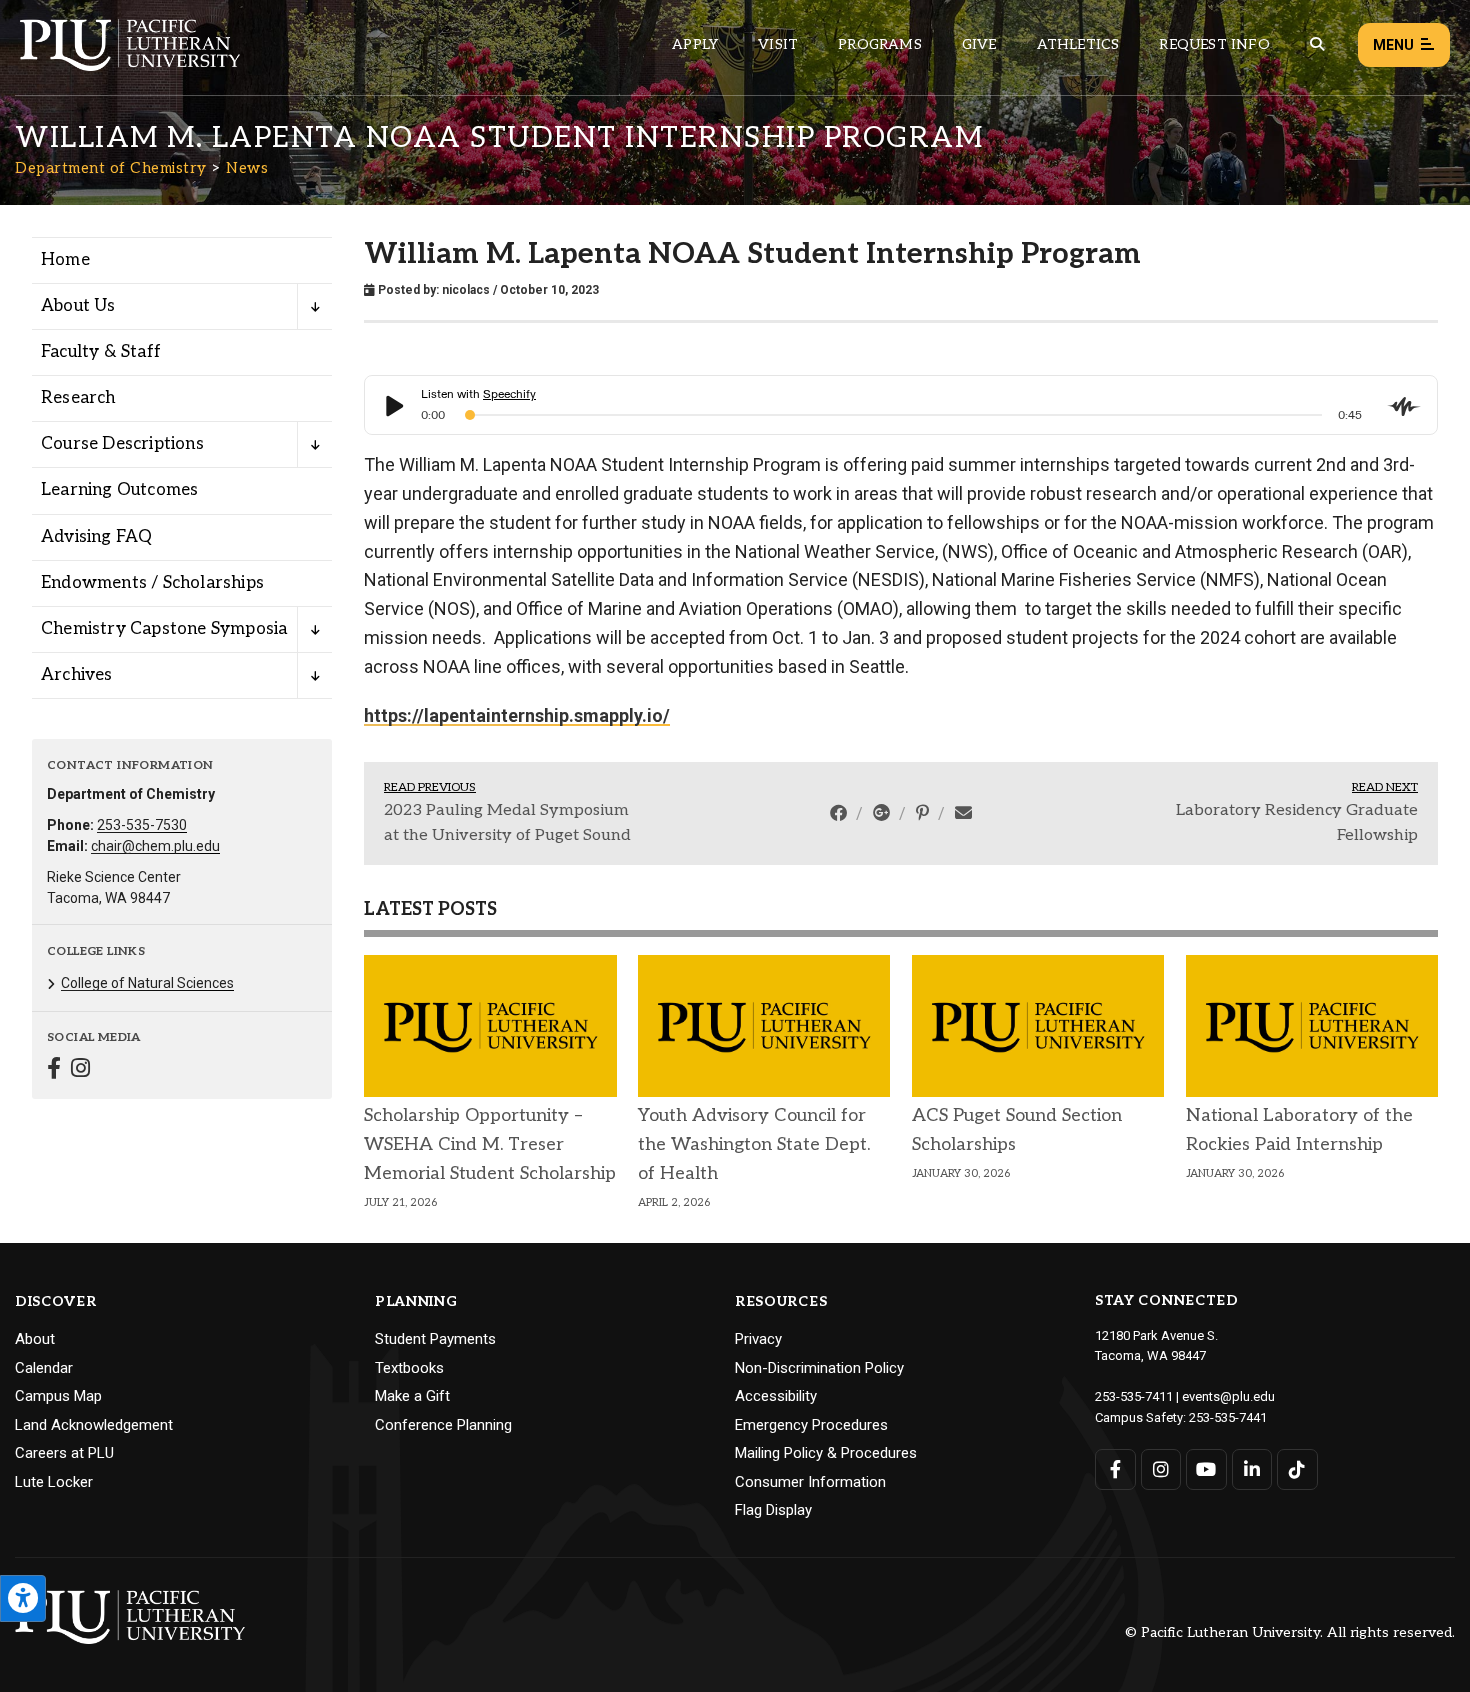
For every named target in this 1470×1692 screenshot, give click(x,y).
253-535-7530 (142, 825)
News (247, 168)
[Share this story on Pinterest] (924, 813)
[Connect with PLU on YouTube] (1206, 1469)
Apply (695, 44)
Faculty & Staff (101, 352)
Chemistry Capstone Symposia (164, 629)
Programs (880, 44)
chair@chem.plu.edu (155, 846)
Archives (77, 675)
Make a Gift (412, 1396)
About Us (78, 306)
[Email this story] (963, 813)
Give (979, 44)
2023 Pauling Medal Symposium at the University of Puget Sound (507, 823)
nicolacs (466, 290)
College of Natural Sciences (147, 983)
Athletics (1078, 44)
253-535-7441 (1228, 1417)
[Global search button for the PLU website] (1317, 44)
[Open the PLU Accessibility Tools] (23, 1598)
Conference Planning (443, 1425)
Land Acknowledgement (94, 1425)
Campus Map (58, 1396)
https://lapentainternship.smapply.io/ (517, 715)
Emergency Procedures (811, 1425)
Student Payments (435, 1339)
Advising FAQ (96, 537)
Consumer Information (810, 1482)
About (35, 1339)
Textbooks (409, 1368)
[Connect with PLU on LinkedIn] (1252, 1469)
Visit (778, 44)
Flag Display (773, 1510)
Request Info (1214, 44)
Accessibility (776, 1396)
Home (65, 260)
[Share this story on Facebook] (840, 813)
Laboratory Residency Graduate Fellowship (1297, 823)
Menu (1393, 45)
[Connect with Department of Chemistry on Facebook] (54, 1070)
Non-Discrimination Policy (819, 1368)
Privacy (758, 1339)
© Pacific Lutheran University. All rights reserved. (1290, 1633)
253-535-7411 (1134, 1396)
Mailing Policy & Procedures (826, 1453)
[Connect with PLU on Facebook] (1115, 1469)
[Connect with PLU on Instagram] (1161, 1469)
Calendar (44, 1368)
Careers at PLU (64, 1453)
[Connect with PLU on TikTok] (1297, 1469)
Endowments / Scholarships (152, 583)
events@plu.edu (1228, 1396)
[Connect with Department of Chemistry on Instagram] (80, 1070)
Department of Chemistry (111, 168)
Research (78, 398)
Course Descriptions (122, 444)
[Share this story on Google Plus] (883, 813)
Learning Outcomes (119, 490)
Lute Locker (54, 1482)
